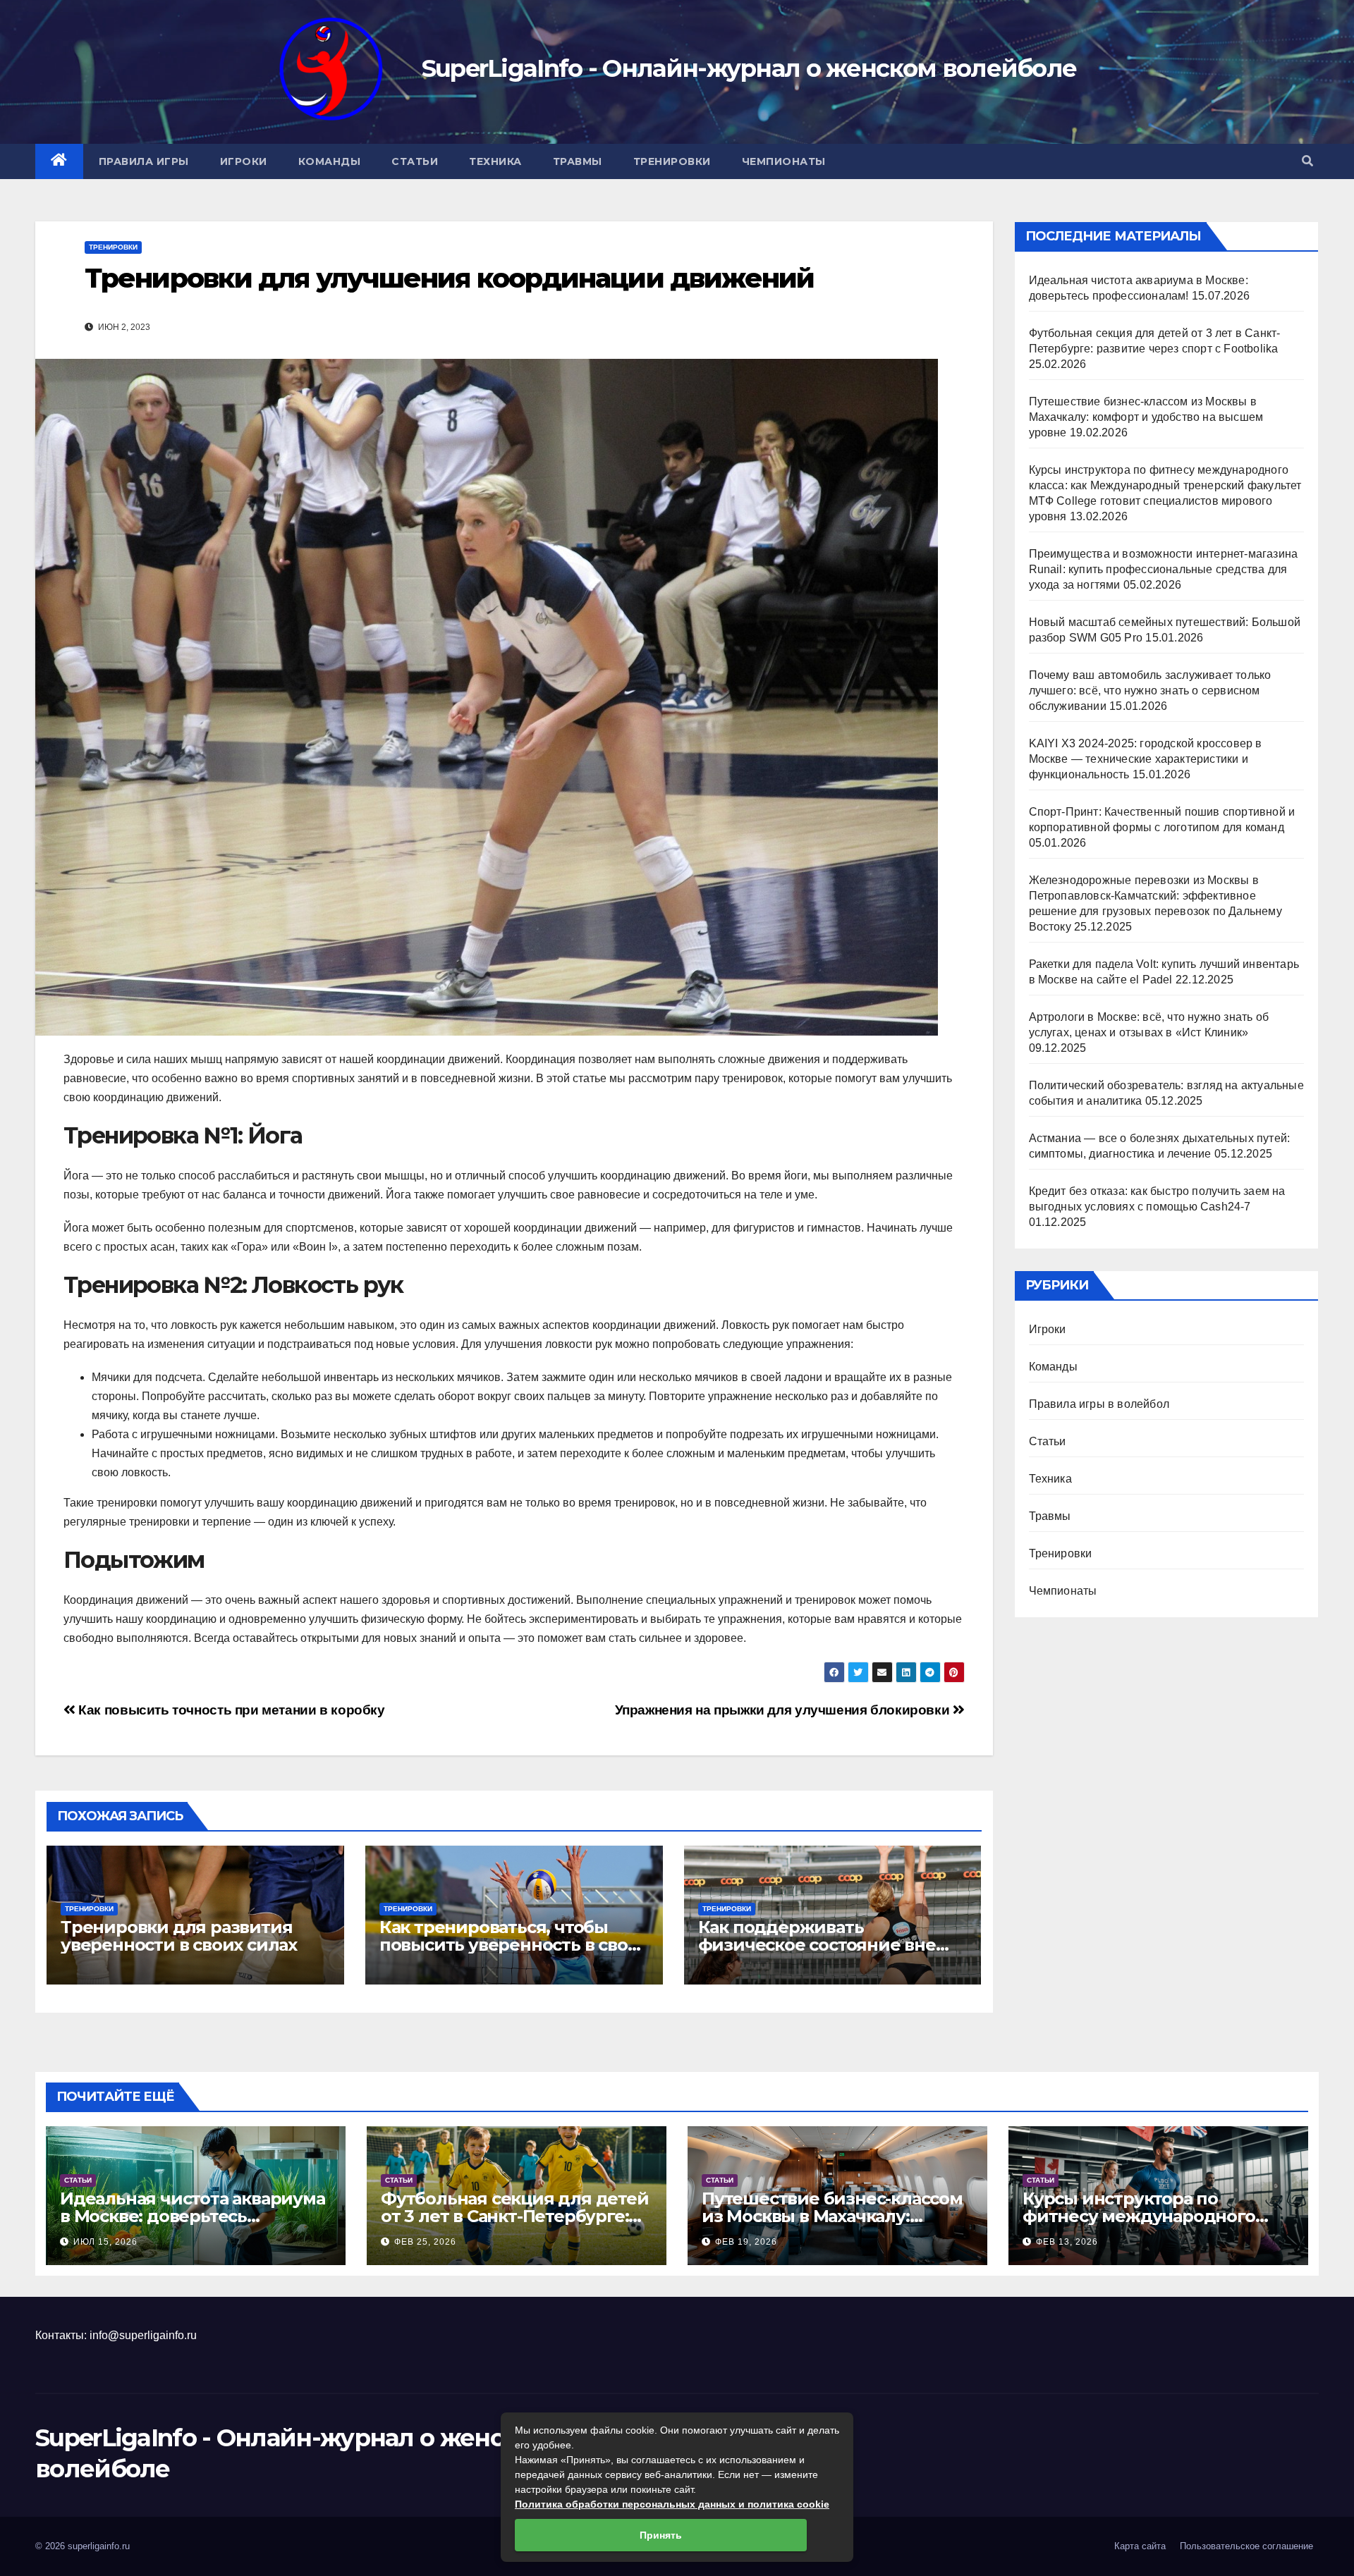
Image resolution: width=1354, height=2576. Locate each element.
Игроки (244, 161)
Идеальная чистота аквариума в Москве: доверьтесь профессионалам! (193, 2216)
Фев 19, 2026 (746, 2242)
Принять (661, 2535)
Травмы (578, 161)
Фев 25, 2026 (425, 2242)
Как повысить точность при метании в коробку (230, 1710)
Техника (495, 161)
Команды (330, 161)
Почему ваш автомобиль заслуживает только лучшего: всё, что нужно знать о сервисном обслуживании (1150, 691)
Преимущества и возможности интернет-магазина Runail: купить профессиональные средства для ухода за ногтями (1164, 569)
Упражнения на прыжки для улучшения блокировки (784, 1710)
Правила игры (144, 161)
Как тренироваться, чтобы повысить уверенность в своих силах (514, 1945)
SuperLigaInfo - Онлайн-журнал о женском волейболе (749, 68)
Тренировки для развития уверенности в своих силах (179, 1936)
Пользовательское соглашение (1246, 2546)
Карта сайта (1140, 2546)
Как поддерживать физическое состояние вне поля (817, 1945)
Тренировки (672, 161)
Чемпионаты (784, 161)
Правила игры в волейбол (1099, 1404)
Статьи (415, 161)
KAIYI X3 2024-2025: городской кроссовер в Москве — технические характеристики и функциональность (1146, 759)
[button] (1307, 161)
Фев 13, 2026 (1067, 2242)
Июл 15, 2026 (105, 2242)
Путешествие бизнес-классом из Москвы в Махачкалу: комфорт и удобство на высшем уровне (1146, 417)
